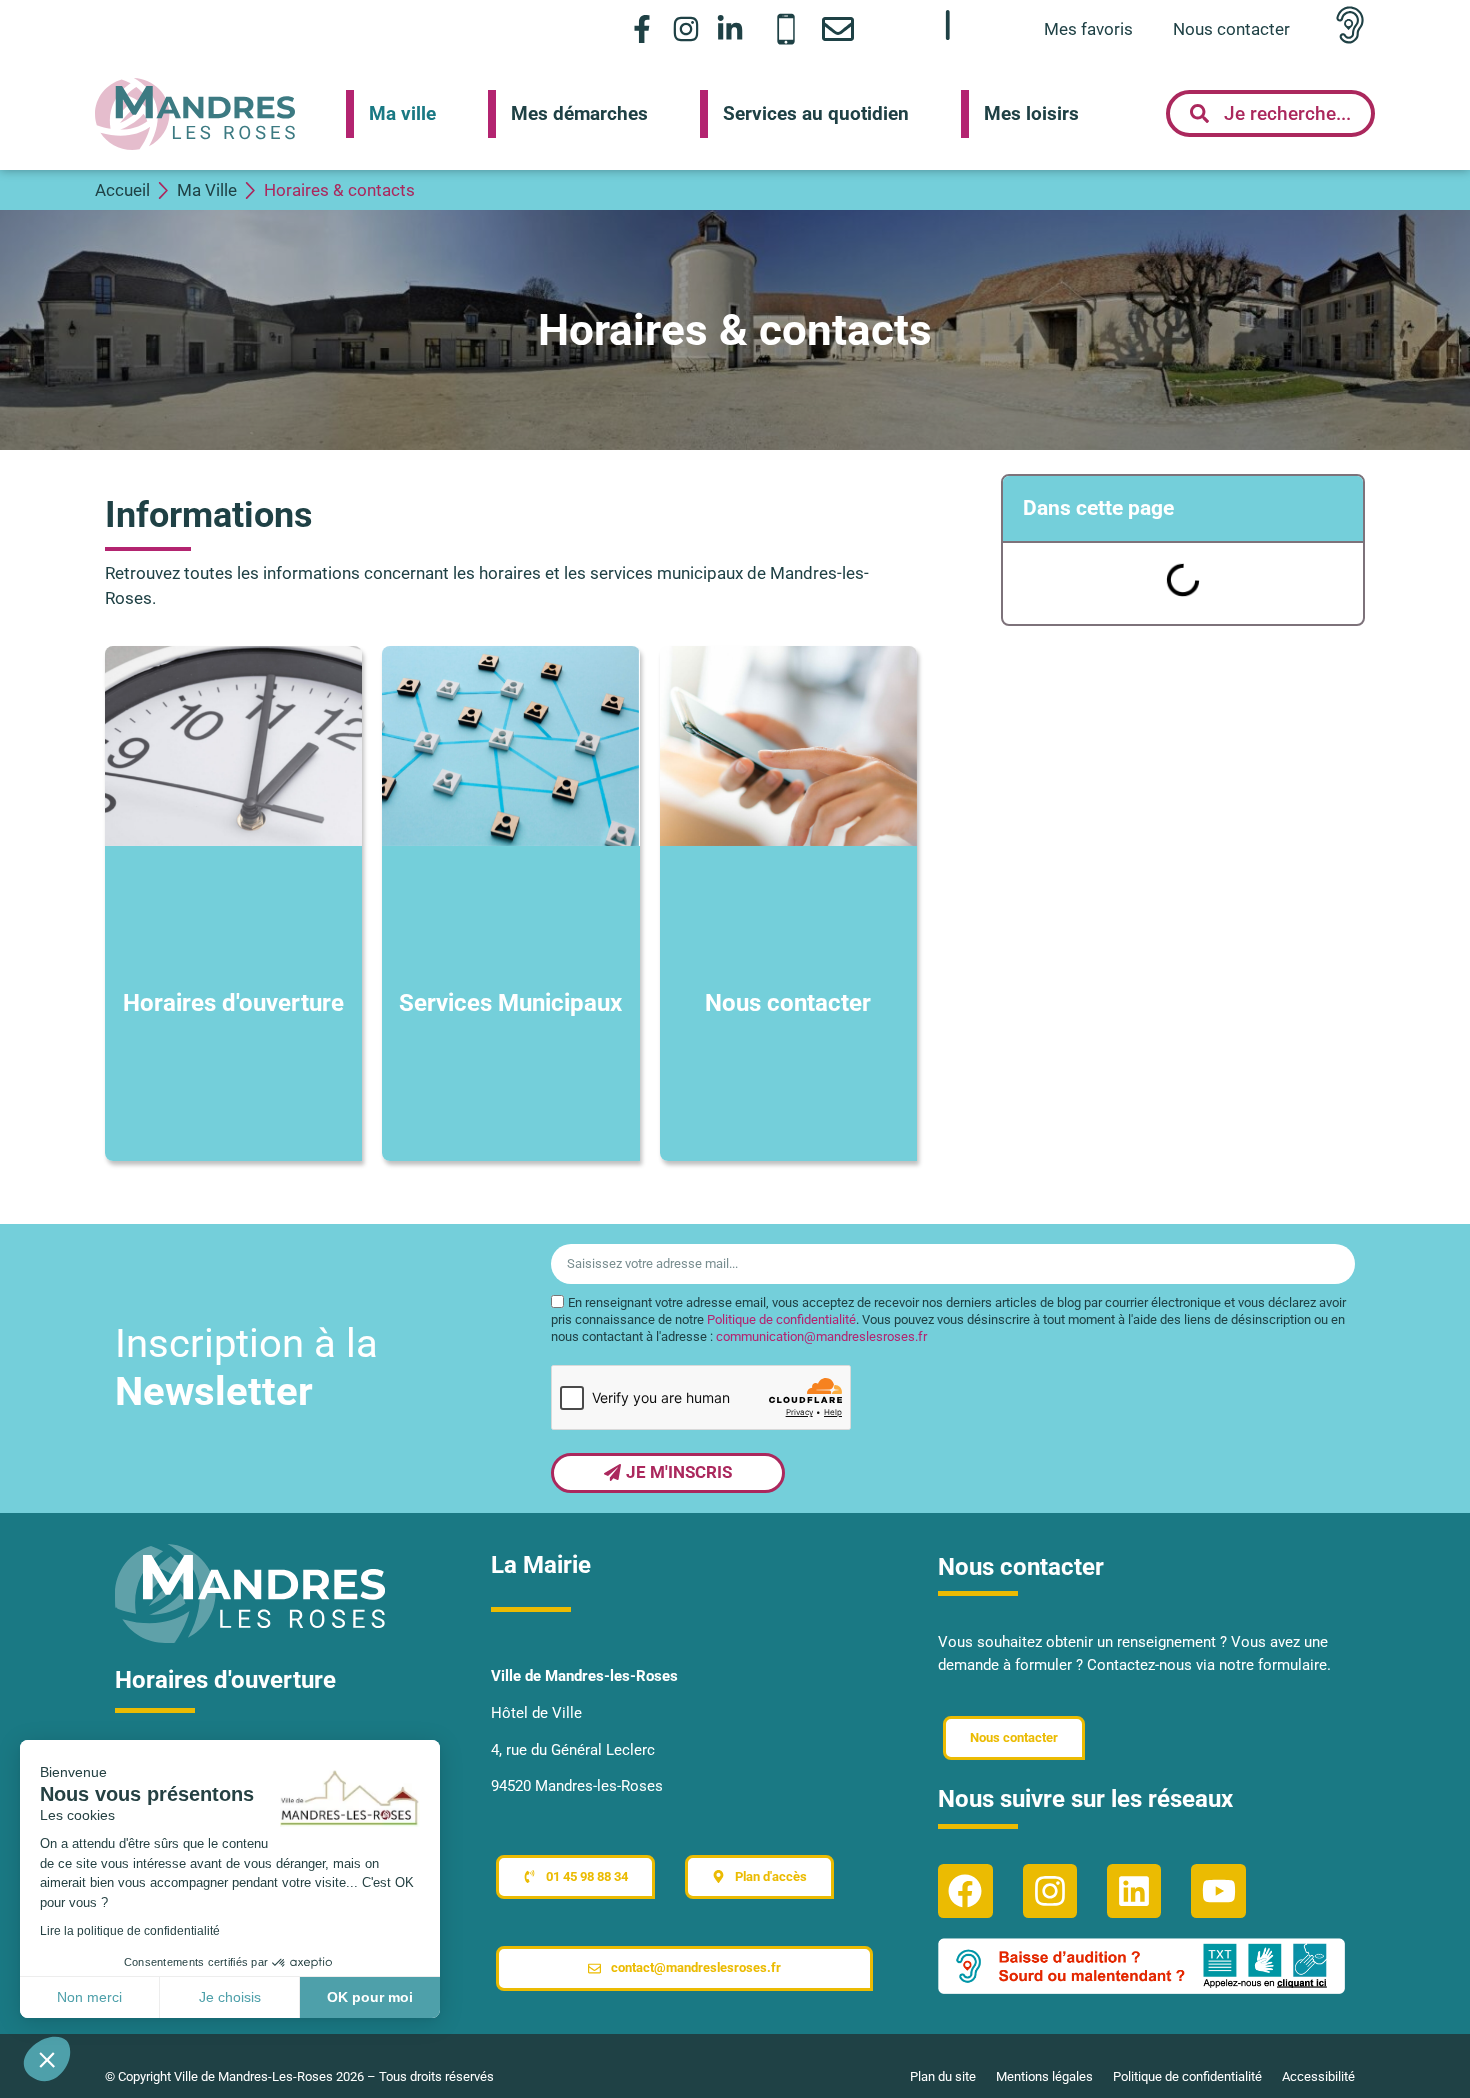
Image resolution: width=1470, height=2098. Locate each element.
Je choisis (230, 1997)
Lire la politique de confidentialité (130, 1931)
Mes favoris (1088, 29)
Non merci (89, 1997)
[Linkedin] (1134, 1891)
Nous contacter (1231, 29)
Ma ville (402, 113)
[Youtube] (1218, 1891)
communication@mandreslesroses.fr (821, 1336)
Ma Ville (207, 190)
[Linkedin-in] (730, 28)
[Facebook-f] (641, 28)
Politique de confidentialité (781, 1319)
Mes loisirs (1031, 113)
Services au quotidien (816, 113)
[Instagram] (686, 28)
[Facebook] (965, 1891)
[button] (47, 2059)
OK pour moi (370, 1997)
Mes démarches (579, 113)
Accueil (122, 190)
